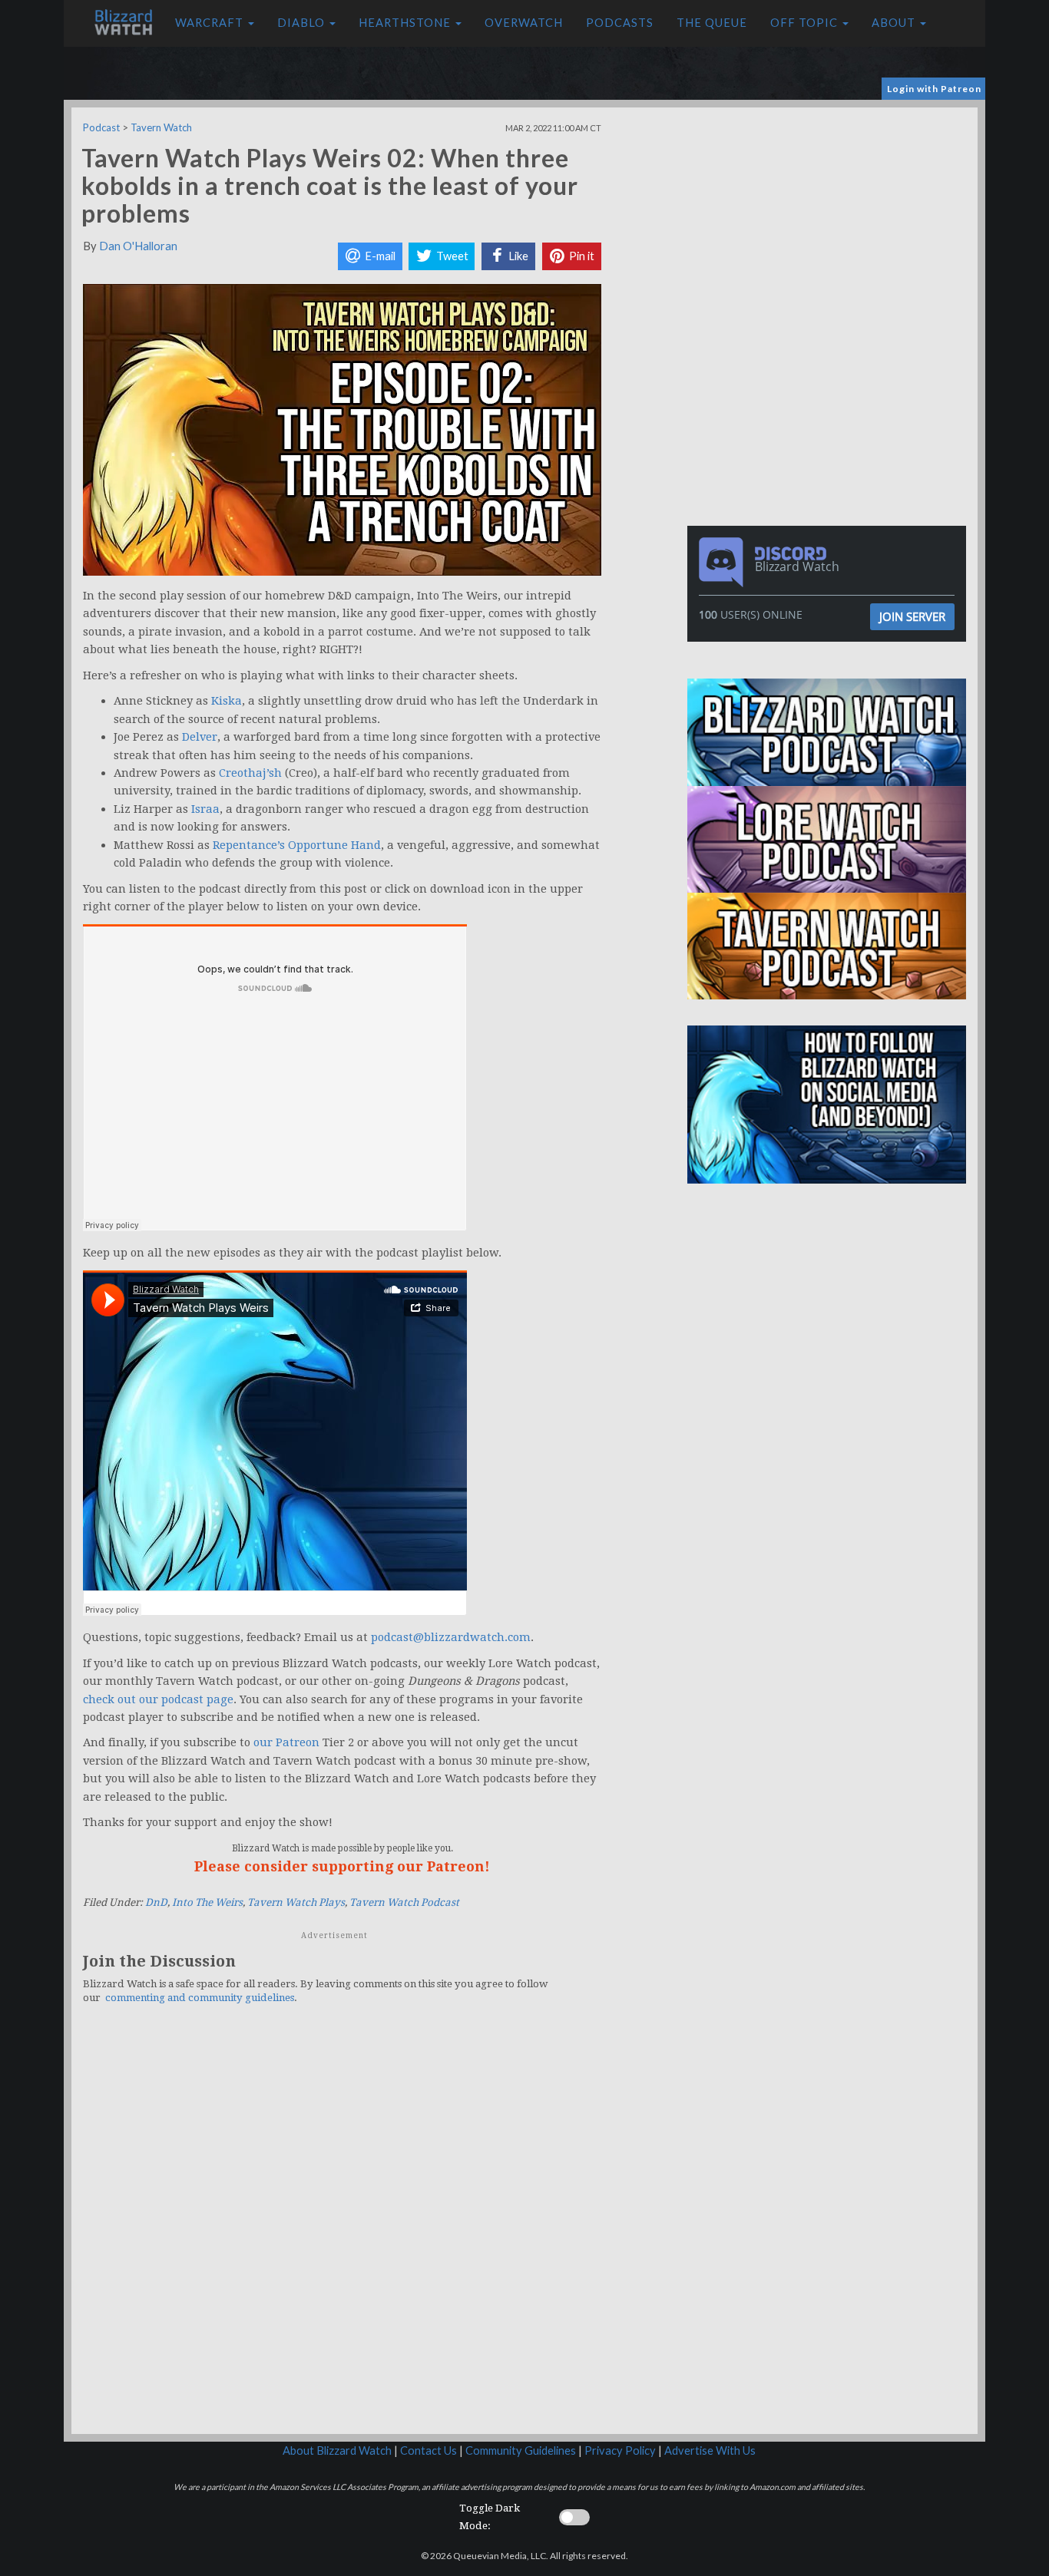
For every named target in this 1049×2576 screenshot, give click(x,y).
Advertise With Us (710, 2451)
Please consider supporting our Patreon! (342, 1866)
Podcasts (620, 23)
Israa (205, 809)
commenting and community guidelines (200, 1998)
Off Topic (806, 23)
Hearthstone (406, 23)
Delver (200, 737)
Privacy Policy (620, 2451)
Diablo (303, 23)
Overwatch (524, 23)
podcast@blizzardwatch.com (451, 1637)
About (895, 23)
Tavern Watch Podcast (404, 1902)
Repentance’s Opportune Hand (297, 845)
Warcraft (211, 23)
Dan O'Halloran (138, 246)
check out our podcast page (158, 1699)
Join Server (912, 616)
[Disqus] (342, 2228)
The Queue (712, 23)
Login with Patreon (934, 89)
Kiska (227, 701)
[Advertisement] (830, 215)
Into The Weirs (207, 1902)
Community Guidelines (521, 2451)
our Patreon (286, 1742)
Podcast (101, 127)
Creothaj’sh (250, 773)
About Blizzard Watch (337, 2451)
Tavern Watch (161, 127)
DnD (156, 1902)
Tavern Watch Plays (296, 1902)
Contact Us (429, 2451)
